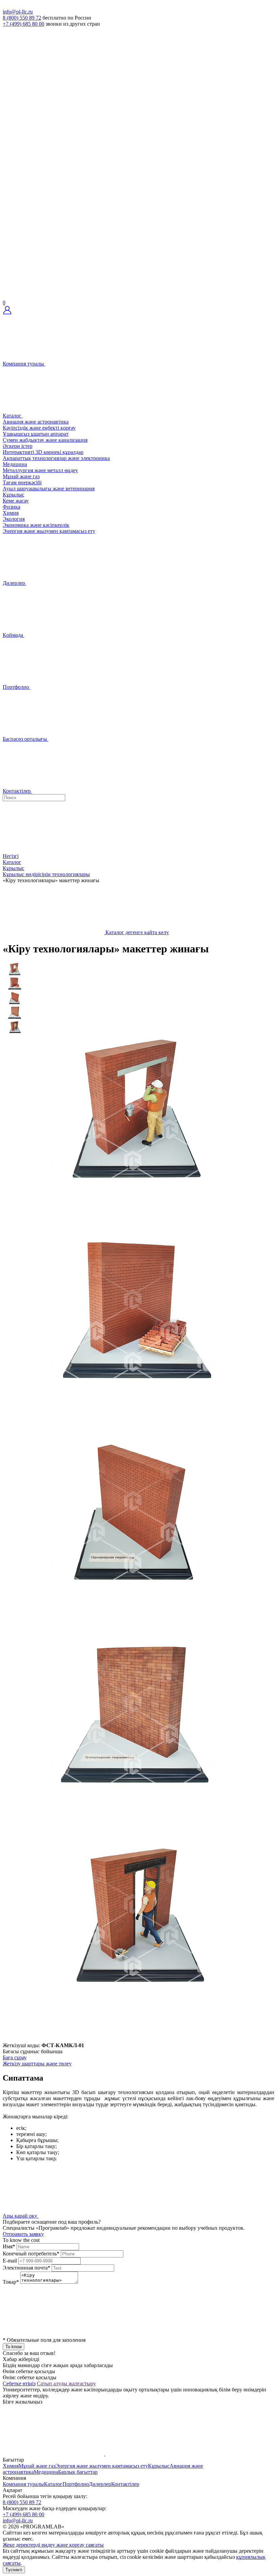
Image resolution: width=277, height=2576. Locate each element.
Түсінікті (14, 2570)
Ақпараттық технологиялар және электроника (56, 458)
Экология (14, 519)
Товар (11, 2282)
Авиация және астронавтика (36, 422)
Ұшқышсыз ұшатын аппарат (36, 434)
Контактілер (125, 2484)
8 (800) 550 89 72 (22, 18)
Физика (11, 507)
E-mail (10, 2261)
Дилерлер (100, 2484)
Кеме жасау (16, 501)
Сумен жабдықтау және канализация (45, 440)
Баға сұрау (15, 2057)
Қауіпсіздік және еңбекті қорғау (39, 428)
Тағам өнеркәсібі (22, 482)
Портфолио (76, 2484)
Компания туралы (23, 2484)
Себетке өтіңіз (19, 2383)
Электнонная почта (27, 2268)
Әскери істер (18, 446)
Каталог (53, 2484)
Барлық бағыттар (78, 2472)
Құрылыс (14, 495)
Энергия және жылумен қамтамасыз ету (49, 531)
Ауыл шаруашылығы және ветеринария (49, 489)
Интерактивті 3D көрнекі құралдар (43, 452)
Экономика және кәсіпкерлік (36, 525)
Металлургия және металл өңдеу (40, 470)
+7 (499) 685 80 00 (23, 24)
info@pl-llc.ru (18, 12)
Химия (11, 513)
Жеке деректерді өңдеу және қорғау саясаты (53, 2545)
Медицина (15, 464)
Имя (9, 2246)
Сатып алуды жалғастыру (66, 2383)
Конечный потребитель (31, 2254)
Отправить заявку (23, 2234)
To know (14, 2347)
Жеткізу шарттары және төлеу (37, 2064)
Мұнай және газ (21, 476)
